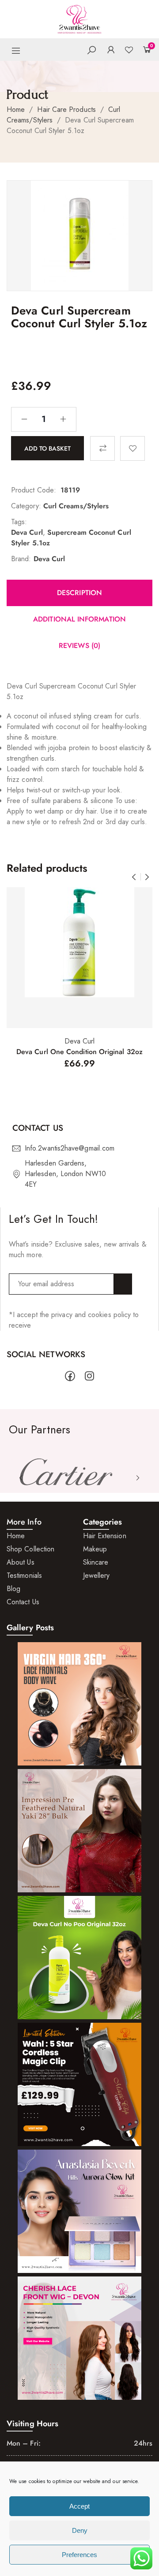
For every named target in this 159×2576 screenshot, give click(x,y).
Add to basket (47, 448)
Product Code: (34, 490)
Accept (79, 2506)
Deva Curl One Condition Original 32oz (79, 1052)
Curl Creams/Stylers (76, 506)
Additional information (79, 619)
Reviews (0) (79, 646)
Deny (80, 2530)
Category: (26, 506)
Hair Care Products (66, 109)
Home (16, 109)
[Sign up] (123, 1284)
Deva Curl (27, 532)
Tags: (19, 522)
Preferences (79, 2555)
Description (79, 593)
